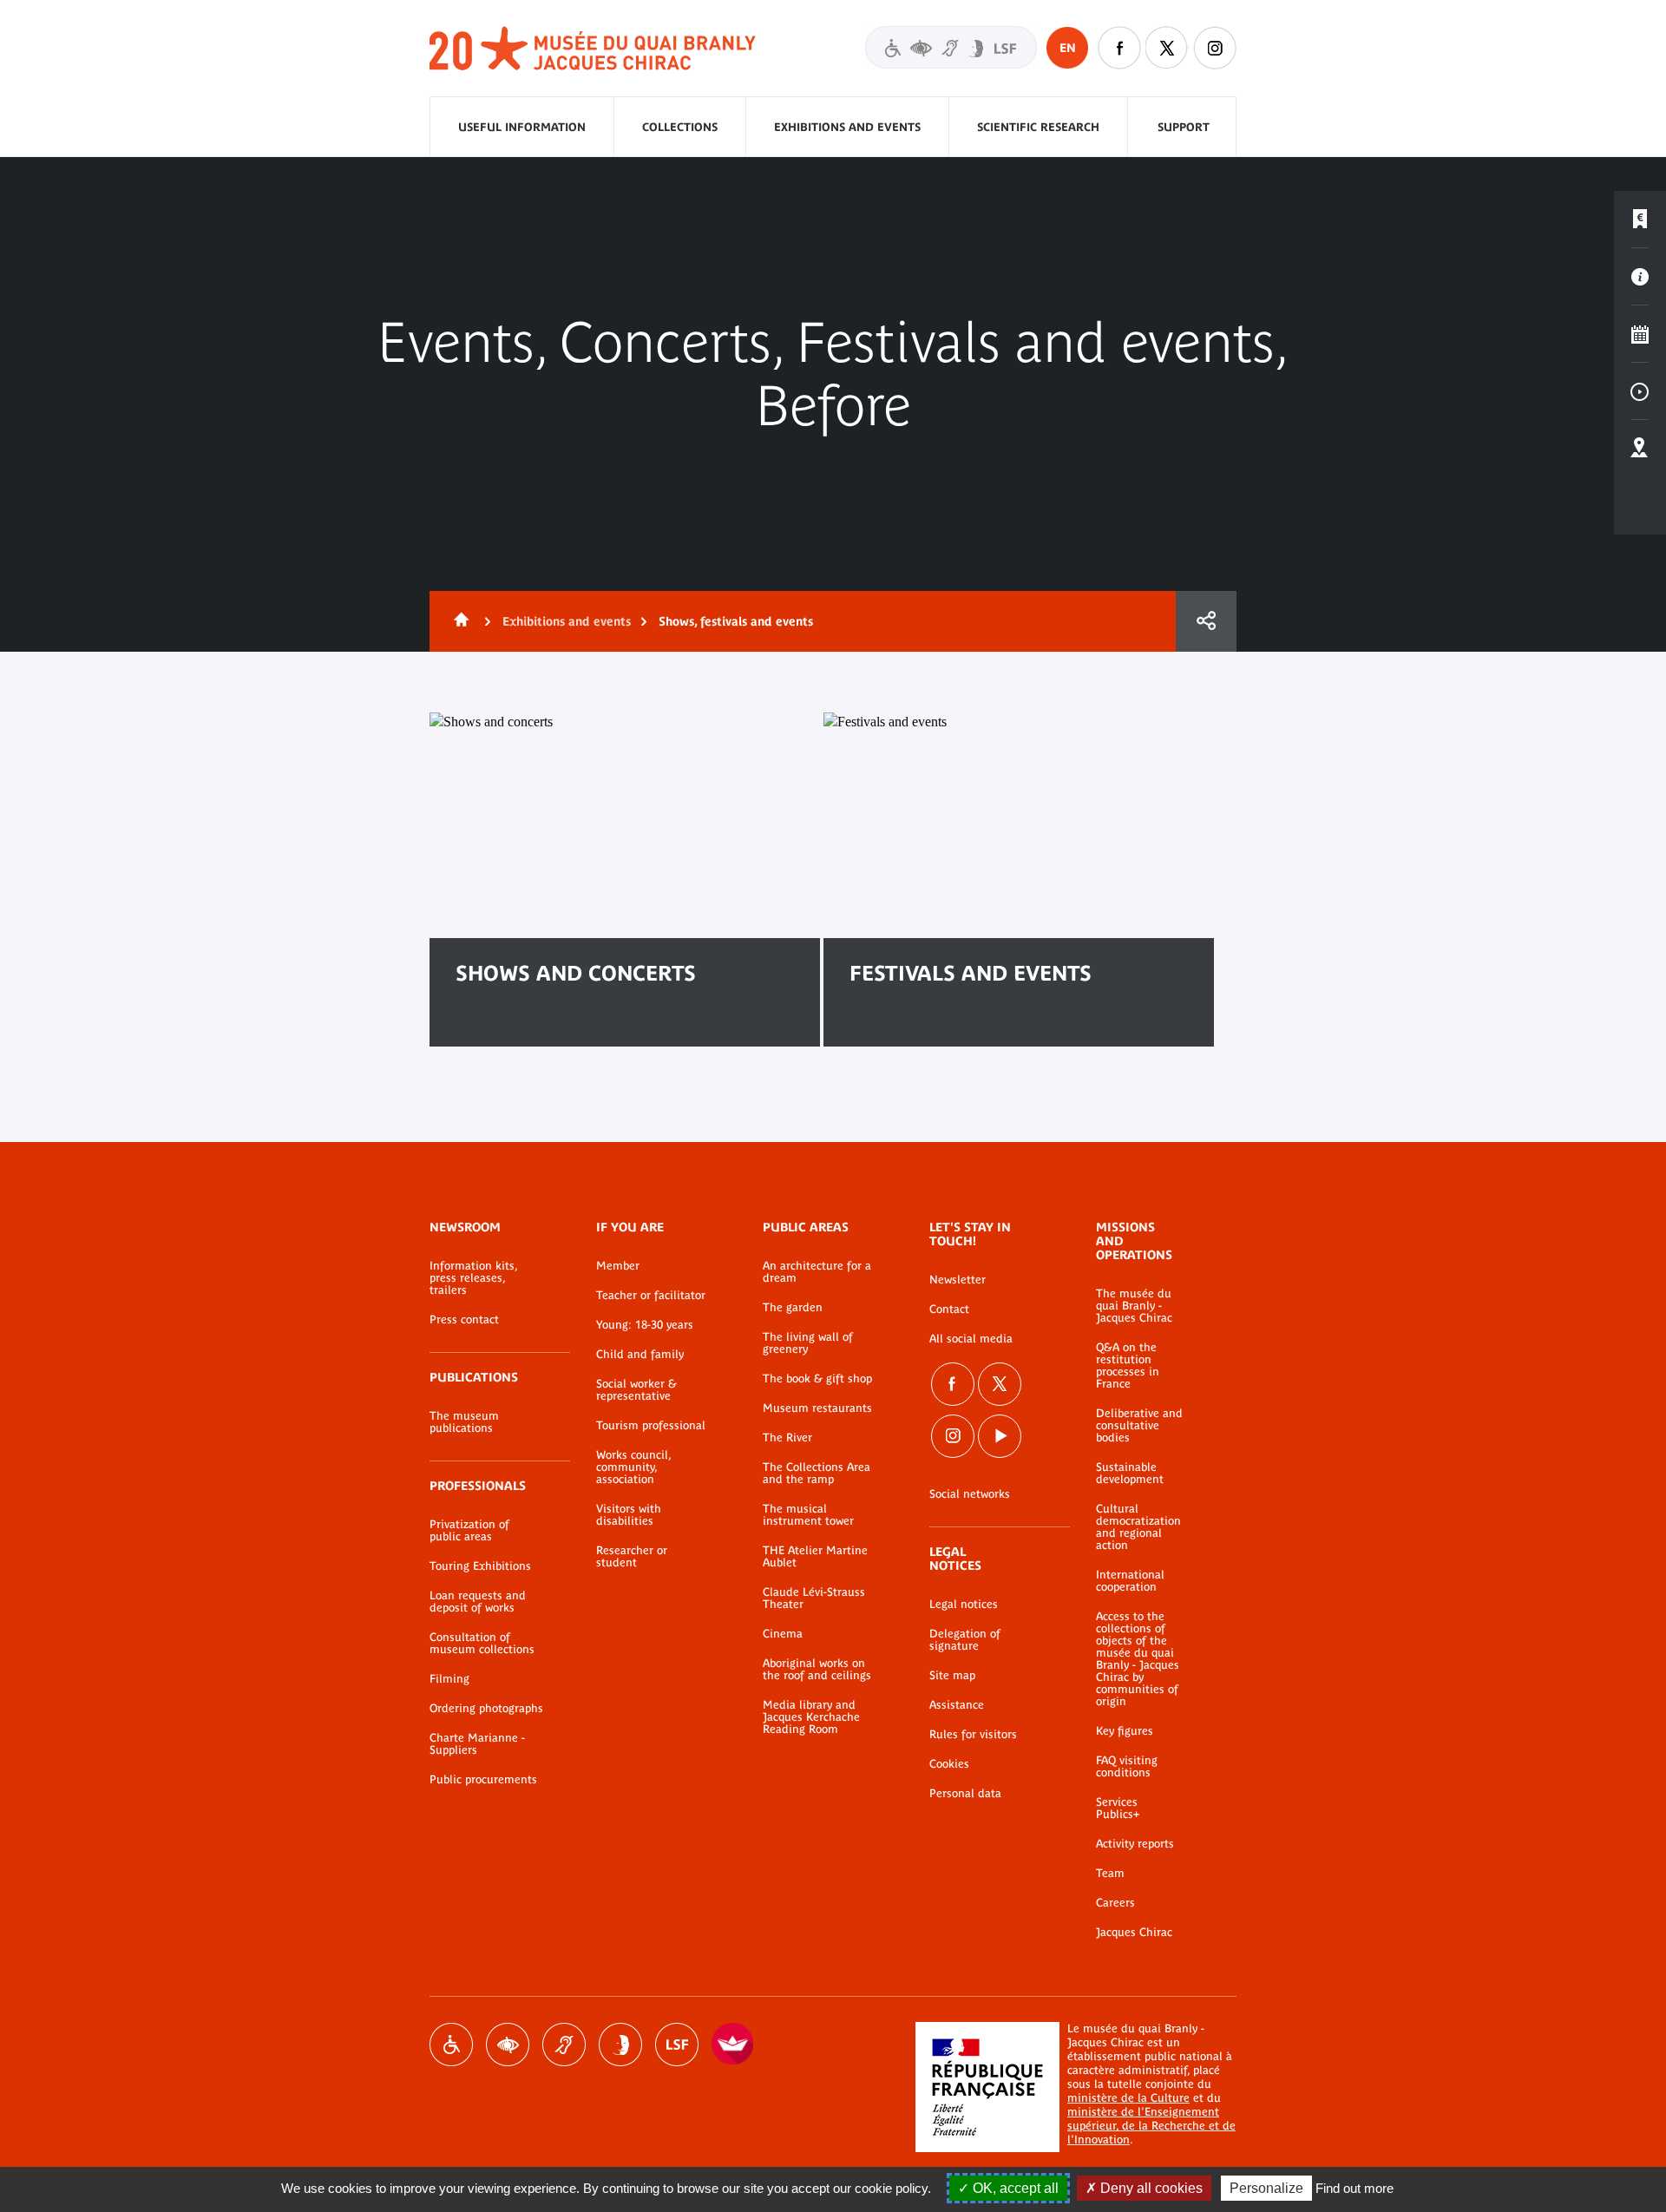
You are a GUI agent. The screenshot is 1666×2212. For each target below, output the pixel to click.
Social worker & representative (636, 1390)
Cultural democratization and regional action (1138, 1527)
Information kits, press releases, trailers (473, 1278)
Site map (952, 1676)
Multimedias (1640, 391)
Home (458, 621)
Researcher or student (632, 1557)
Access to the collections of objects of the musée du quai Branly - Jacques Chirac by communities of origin (1138, 1659)
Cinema (783, 1634)
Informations (1640, 277)
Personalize (1266, 2188)
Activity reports (1135, 1844)
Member (618, 1266)
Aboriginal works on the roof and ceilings (817, 1670)
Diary (1640, 334)
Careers (1115, 1903)
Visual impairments (508, 2045)
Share (1206, 621)
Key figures (1125, 1731)
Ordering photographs (486, 1709)
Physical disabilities (451, 2045)
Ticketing (1640, 220)
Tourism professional (651, 1426)
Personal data (965, 1794)
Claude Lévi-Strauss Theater (814, 1598)
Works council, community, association (633, 1467)
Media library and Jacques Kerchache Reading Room (811, 1717)
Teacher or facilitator (651, 1296)
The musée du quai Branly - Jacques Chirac (1134, 1306)
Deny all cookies (1150, 2188)
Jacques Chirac (1134, 1933)
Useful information (522, 127)
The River (787, 1438)
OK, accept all (1014, 2188)
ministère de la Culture (1128, 2098)
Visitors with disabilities (951, 47)
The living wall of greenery (808, 1343)
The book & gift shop (817, 1379)
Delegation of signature (965, 1640)
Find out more (1354, 2188)
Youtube (1000, 1436)
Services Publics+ (1118, 1808)
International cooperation (1130, 1581)
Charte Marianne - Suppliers (477, 1744)
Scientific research (1038, 127)
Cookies (949, 1764)
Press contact (464, 1320)
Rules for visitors (973, 1735)
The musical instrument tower (808, 1515)
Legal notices (964, 1605)
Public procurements (483, 1780)
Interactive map (1640, 449)
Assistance (957, 1705)
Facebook (1119, 48)
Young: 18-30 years (645, 1325)
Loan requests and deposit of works (478, 1602)
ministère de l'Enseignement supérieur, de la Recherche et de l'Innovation (1151, 2126)
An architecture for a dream (817, 1272)
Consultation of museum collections (482, 1644)
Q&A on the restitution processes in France (1128, 1366)
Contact (949, 1309)
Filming (449, 1679)
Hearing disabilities (564, 2045)
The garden (793, 1308)
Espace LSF (677, 2045)
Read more (513, 1029)
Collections (680, 127)
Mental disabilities (620, 2045)
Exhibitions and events (847, 127)
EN (1068, 48)
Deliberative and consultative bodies (1139, 1426)
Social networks (970, 1494)
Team (1110, 1874)
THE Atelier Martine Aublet (815, 1557)
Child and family (640, 1355)
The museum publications (464, 1422)
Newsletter (958, 1280)
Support (1184, 127)
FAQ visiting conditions (1127, 1767)
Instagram (1215, 48)
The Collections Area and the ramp (817, 1474)
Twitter (1167, 48)
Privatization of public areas (469, 1531)
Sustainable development (1130, 1474)
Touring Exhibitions (480, 1566)
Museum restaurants (817, 1408)
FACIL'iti (733, 2045)
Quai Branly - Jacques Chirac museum (594, 49)
